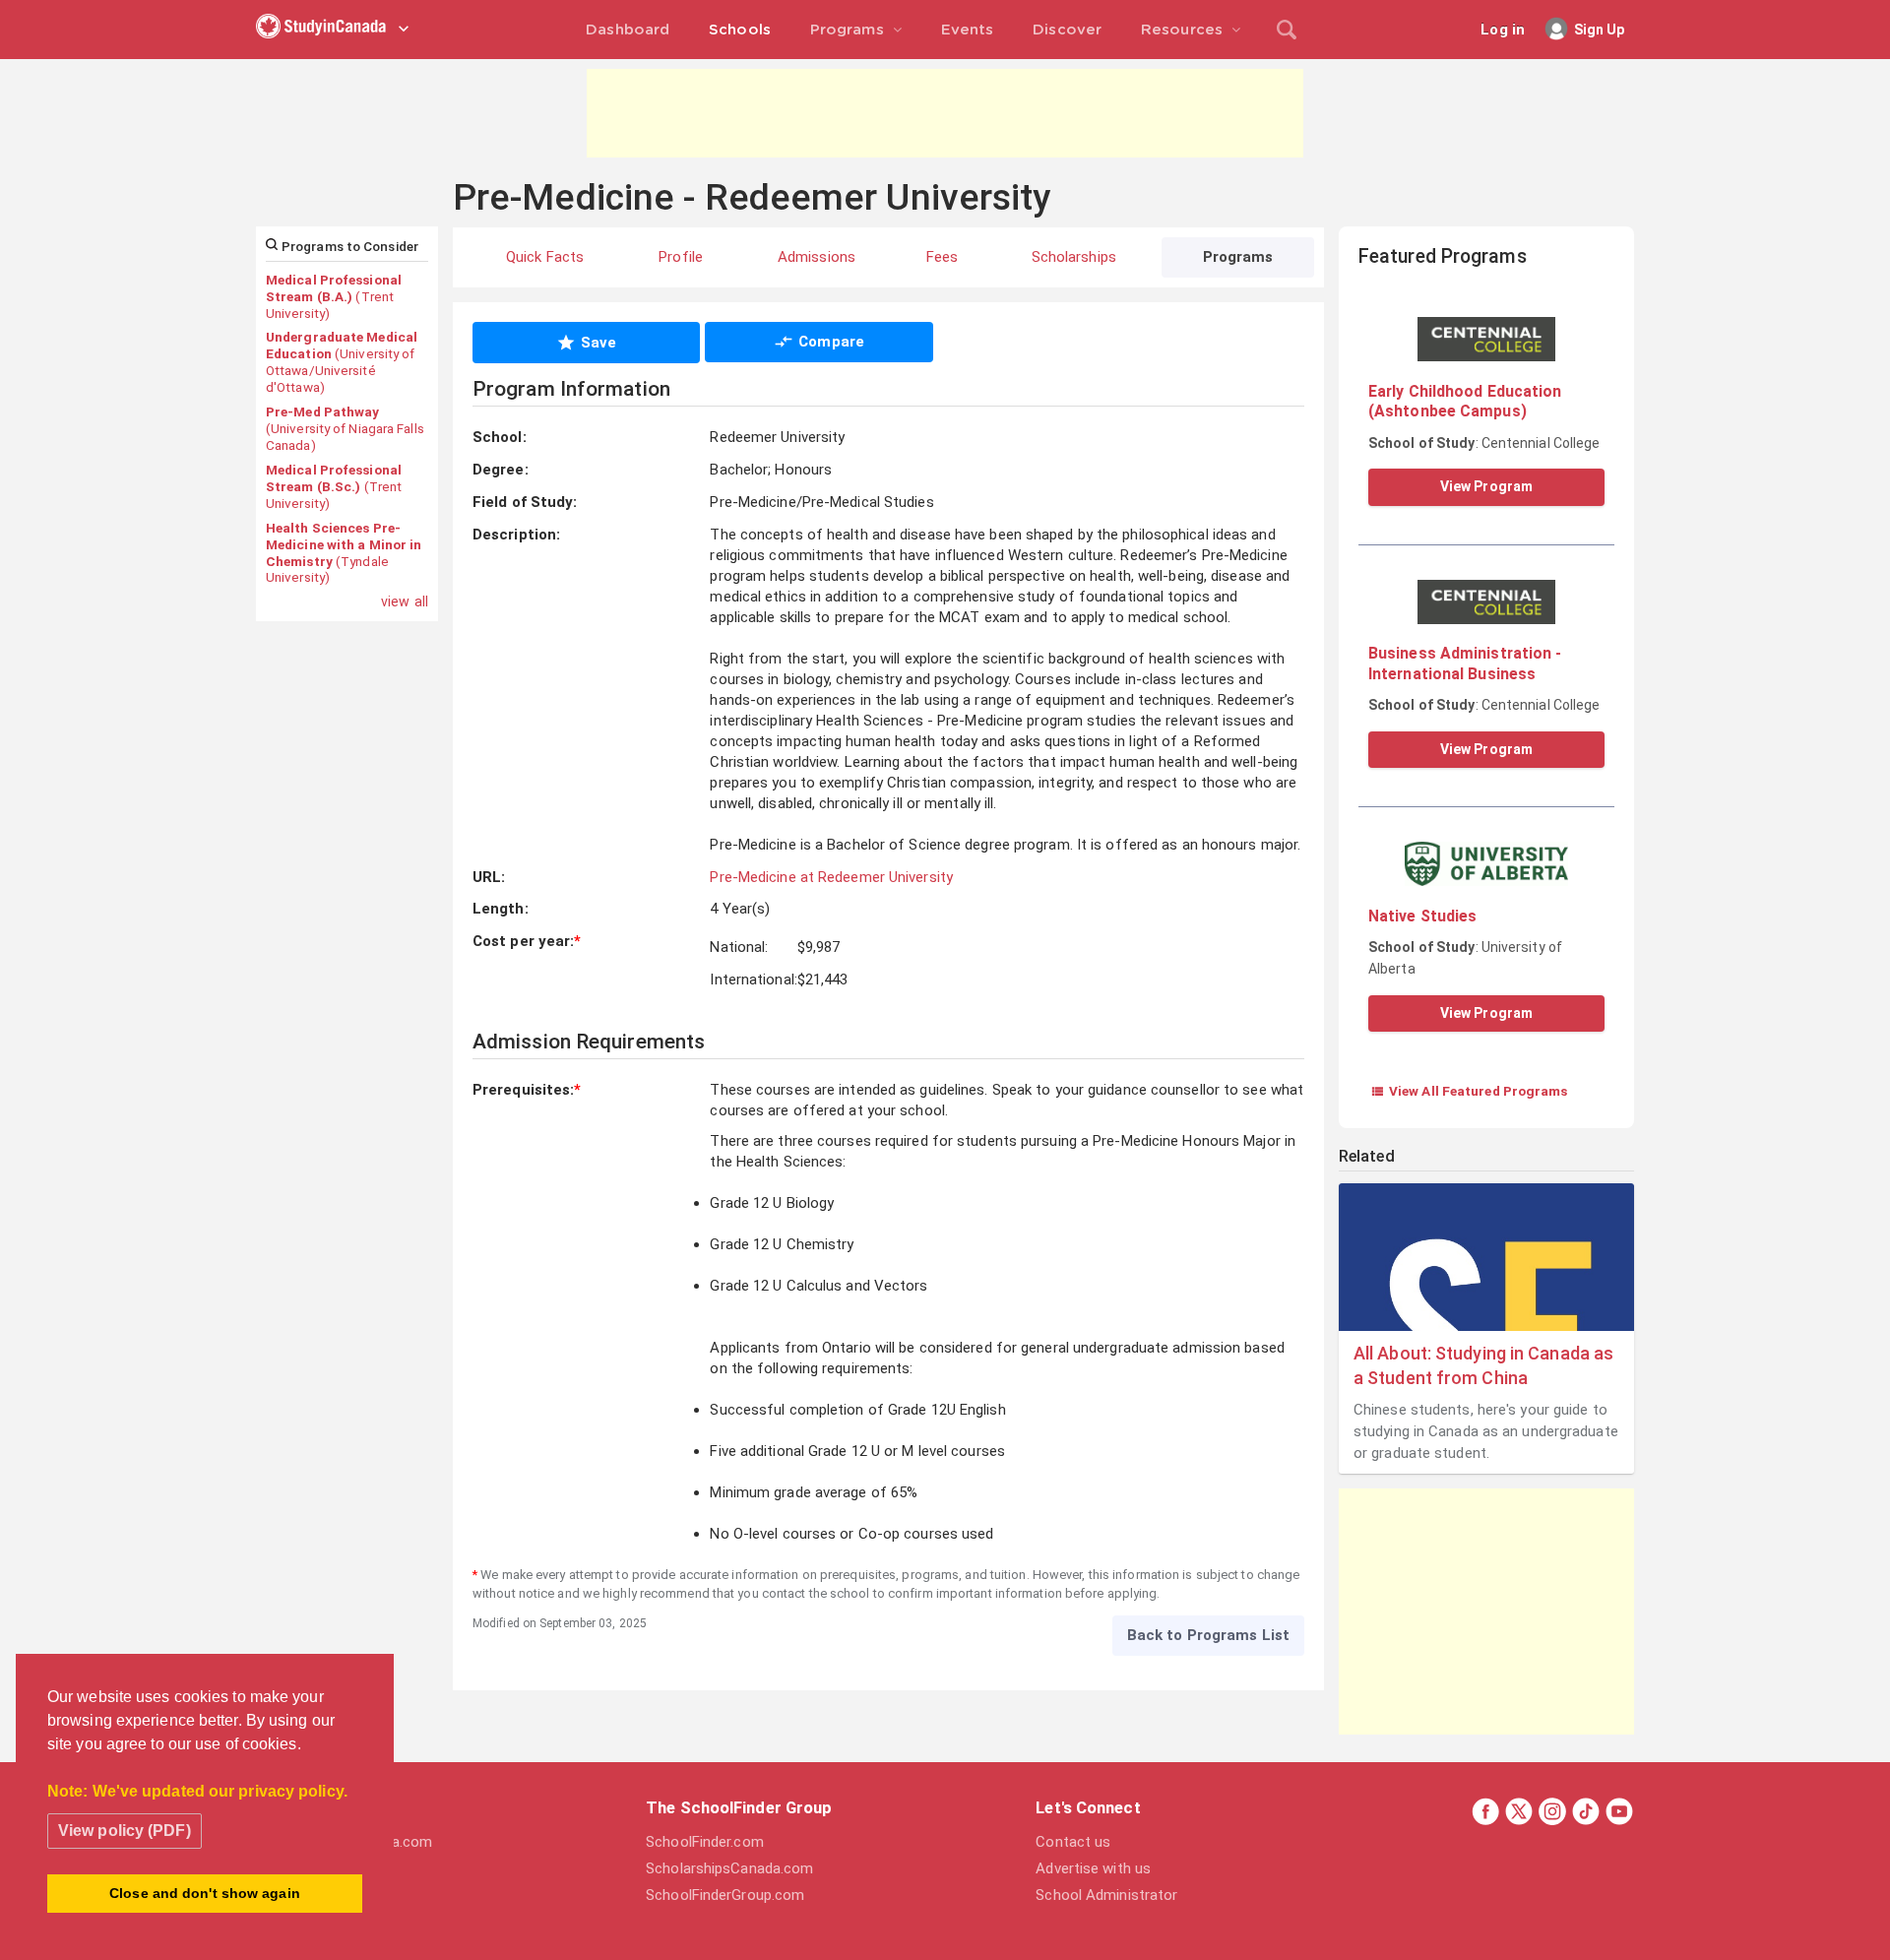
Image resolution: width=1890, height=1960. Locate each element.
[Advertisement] (945, 113)
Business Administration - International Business (1465, 663)
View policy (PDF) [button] (125, 1831)
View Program (1486, 486)
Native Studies (1422, 916)
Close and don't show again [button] (205, 1893)
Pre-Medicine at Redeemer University (831, 877)
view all (405, 601)
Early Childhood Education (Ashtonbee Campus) (1465, 401)
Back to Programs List (1208, 1635)
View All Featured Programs (1469, 1091)
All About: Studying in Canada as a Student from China (1483, 1365)
